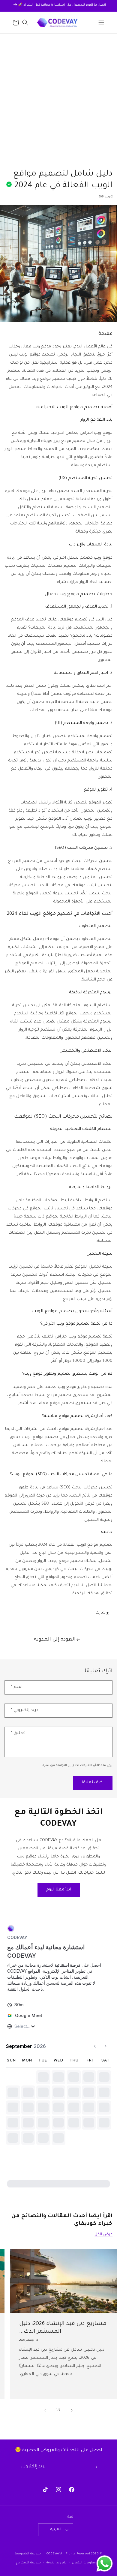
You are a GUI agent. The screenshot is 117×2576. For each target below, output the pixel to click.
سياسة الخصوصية (28, 2554)
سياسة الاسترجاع (28, 2563)
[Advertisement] (58, 95)
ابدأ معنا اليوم (59, 1890)
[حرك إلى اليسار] (45, 2410)
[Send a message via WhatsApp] (105, 2564)
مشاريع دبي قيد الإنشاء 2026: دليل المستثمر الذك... (63, 2328)
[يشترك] (95, 2467)
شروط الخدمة (57, 2563)
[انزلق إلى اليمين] (72, 2410)
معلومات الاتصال (84, 2563)
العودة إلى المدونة (55, 1640)
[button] (101, 23)
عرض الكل (103, 2235)
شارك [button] (101, 1613)
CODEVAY (53, 2554)
